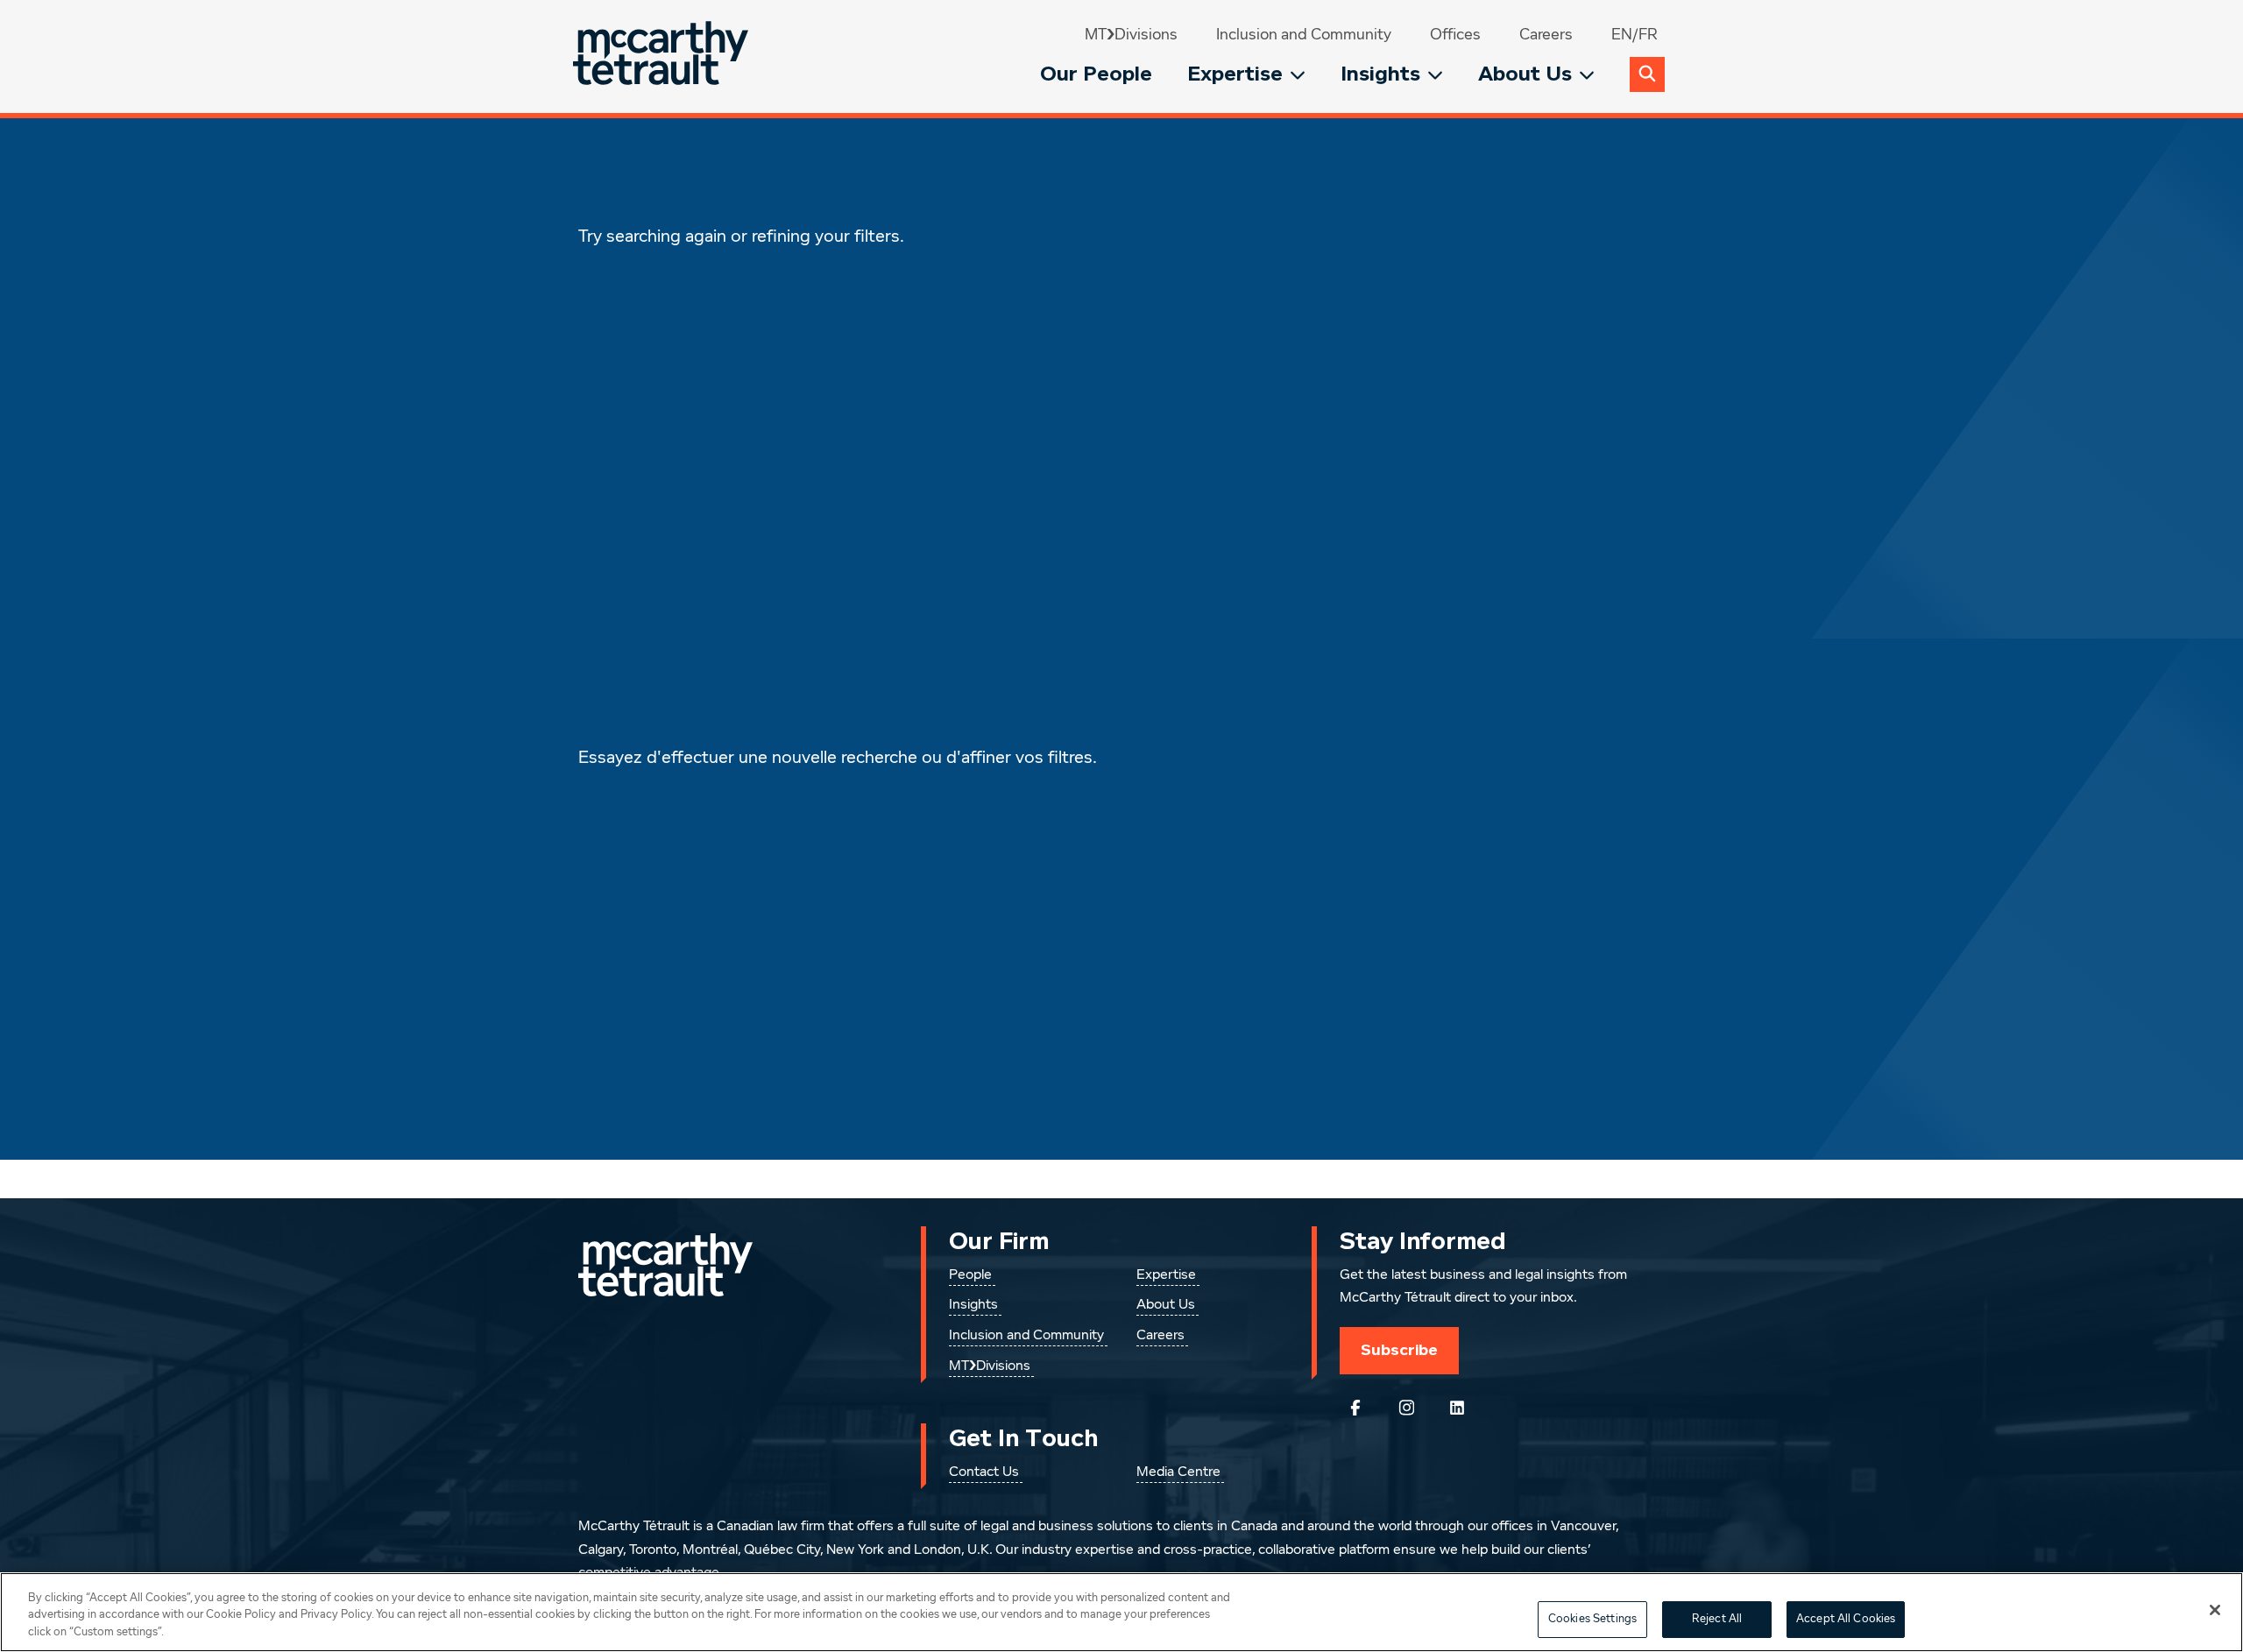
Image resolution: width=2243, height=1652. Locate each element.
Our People (1096, 74)
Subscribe (1399, 1350)
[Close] (2215, 1610)
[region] (1121, 1612)
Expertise (1235, 74)
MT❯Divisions (1131, 35)
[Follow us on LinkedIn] (1457, 1408)
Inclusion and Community (1304, 35)
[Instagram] (1406, 1408)
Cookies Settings (1592, 1619)
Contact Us (984, 1472)
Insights (1380, 74)
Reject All (1717, 1619)
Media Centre (1178, 1472)
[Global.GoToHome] (663, 56)
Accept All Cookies (1846, 1619)
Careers (1546, 35)
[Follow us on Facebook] (1355, 1408)
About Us (1525, 74)
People (970, 1275)
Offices (1455, 35)
